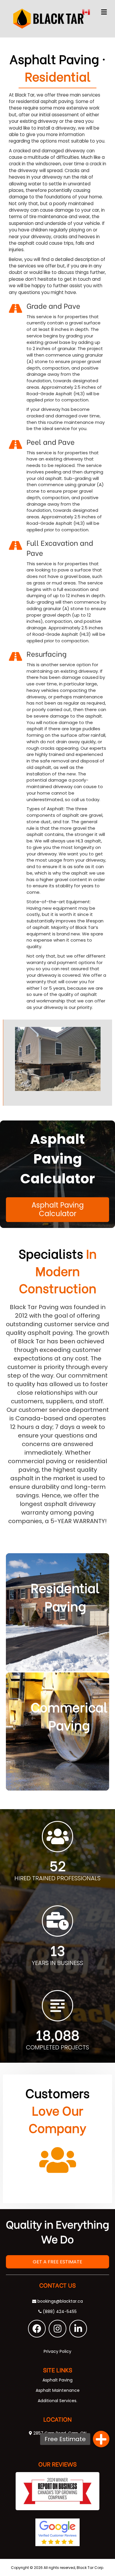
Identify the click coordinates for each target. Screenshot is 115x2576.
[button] (37, 2329)
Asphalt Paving (57, 2380)
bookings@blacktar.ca (60, 2301)
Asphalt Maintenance (58, 2390)
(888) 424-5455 (59, 2312)
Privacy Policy (57, 2351)
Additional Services (57, 2401)
